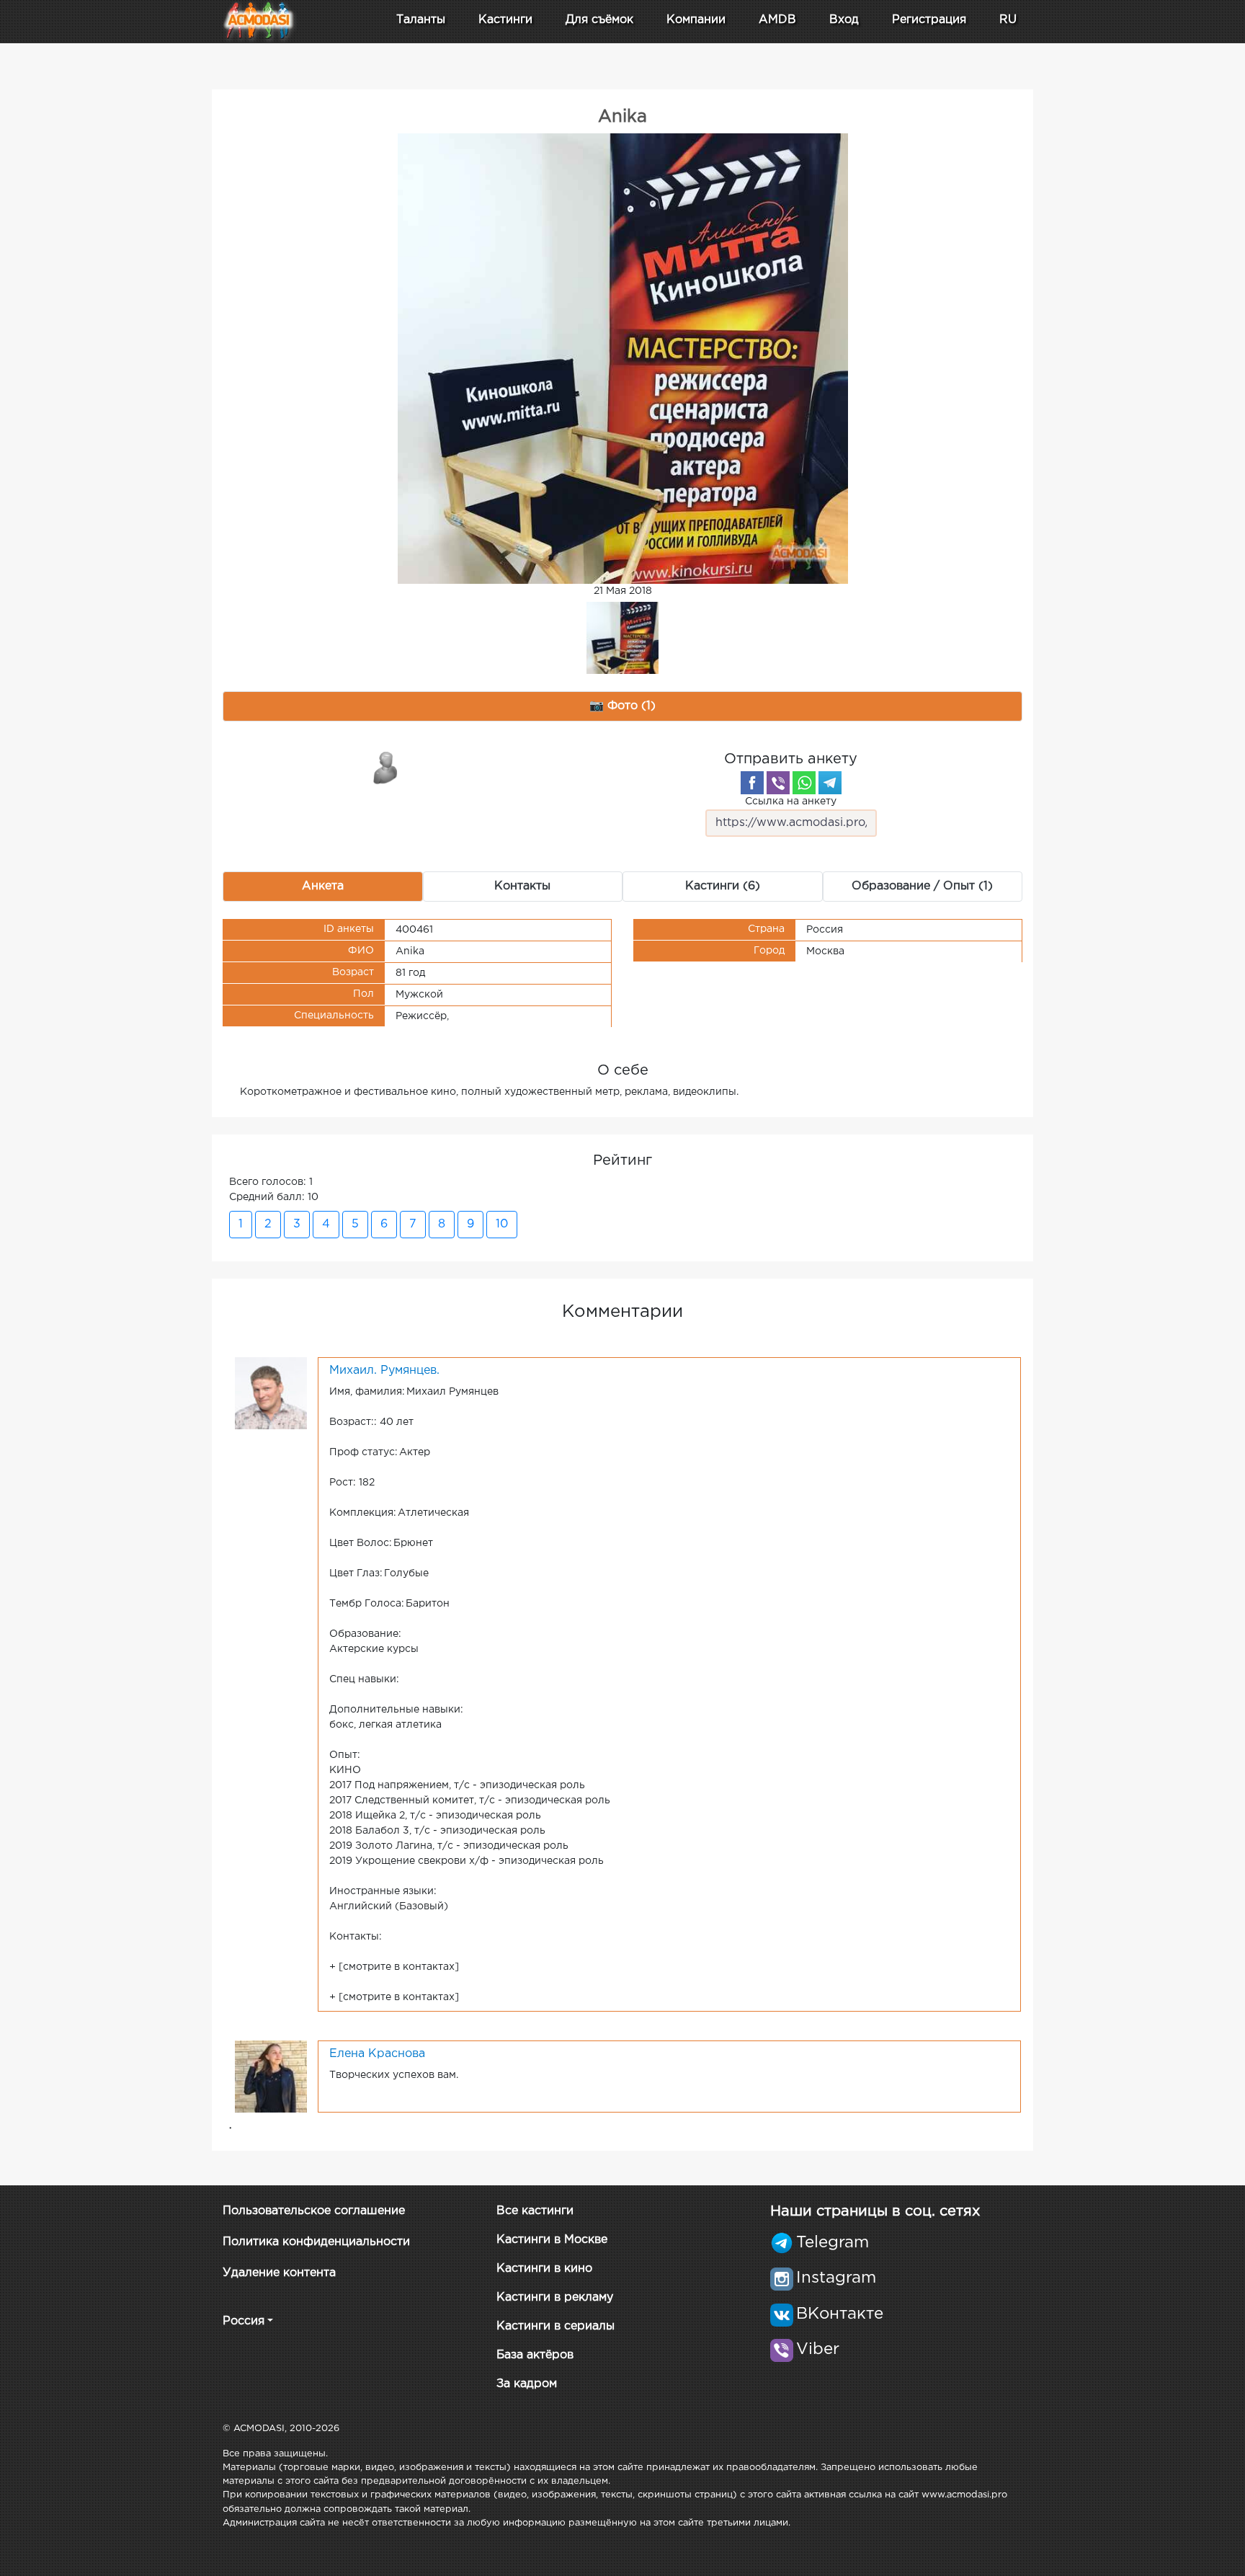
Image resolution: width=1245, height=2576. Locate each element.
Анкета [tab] (323, 886)
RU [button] (1008, 20)
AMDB (777, 20)
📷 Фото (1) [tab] (622, 706)
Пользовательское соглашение (314, 2211)
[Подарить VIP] (386, 767)
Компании (696, 20)
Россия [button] (244, 2321)
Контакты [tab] (522, 886)
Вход (844, 20)
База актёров (535, 2355)
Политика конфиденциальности (316, 2242)
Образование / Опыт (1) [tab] (922, 886)
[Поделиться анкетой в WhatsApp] (804, 783)
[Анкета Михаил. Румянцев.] (271, 1393)
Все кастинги (535, 2211)
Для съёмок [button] (599, 20)
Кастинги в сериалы (555, 2326)
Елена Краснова (377, 2054)
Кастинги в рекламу (555, 2297)
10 (502, 1224)
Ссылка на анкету (791, 801)
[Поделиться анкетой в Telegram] (830, 783)
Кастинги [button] (505, 20)
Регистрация (929, 20)
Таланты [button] (421, 20)
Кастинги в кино (544, 2269)
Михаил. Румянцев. (384, 1371)
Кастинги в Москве (552, 2240)
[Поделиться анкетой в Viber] (778, 783)
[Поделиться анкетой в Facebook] (752, 783)
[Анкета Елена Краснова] (271, 2076)
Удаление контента (279, 2273)
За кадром (527, 2384)
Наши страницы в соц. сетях (875, 2211)
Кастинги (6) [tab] (723, 886)
